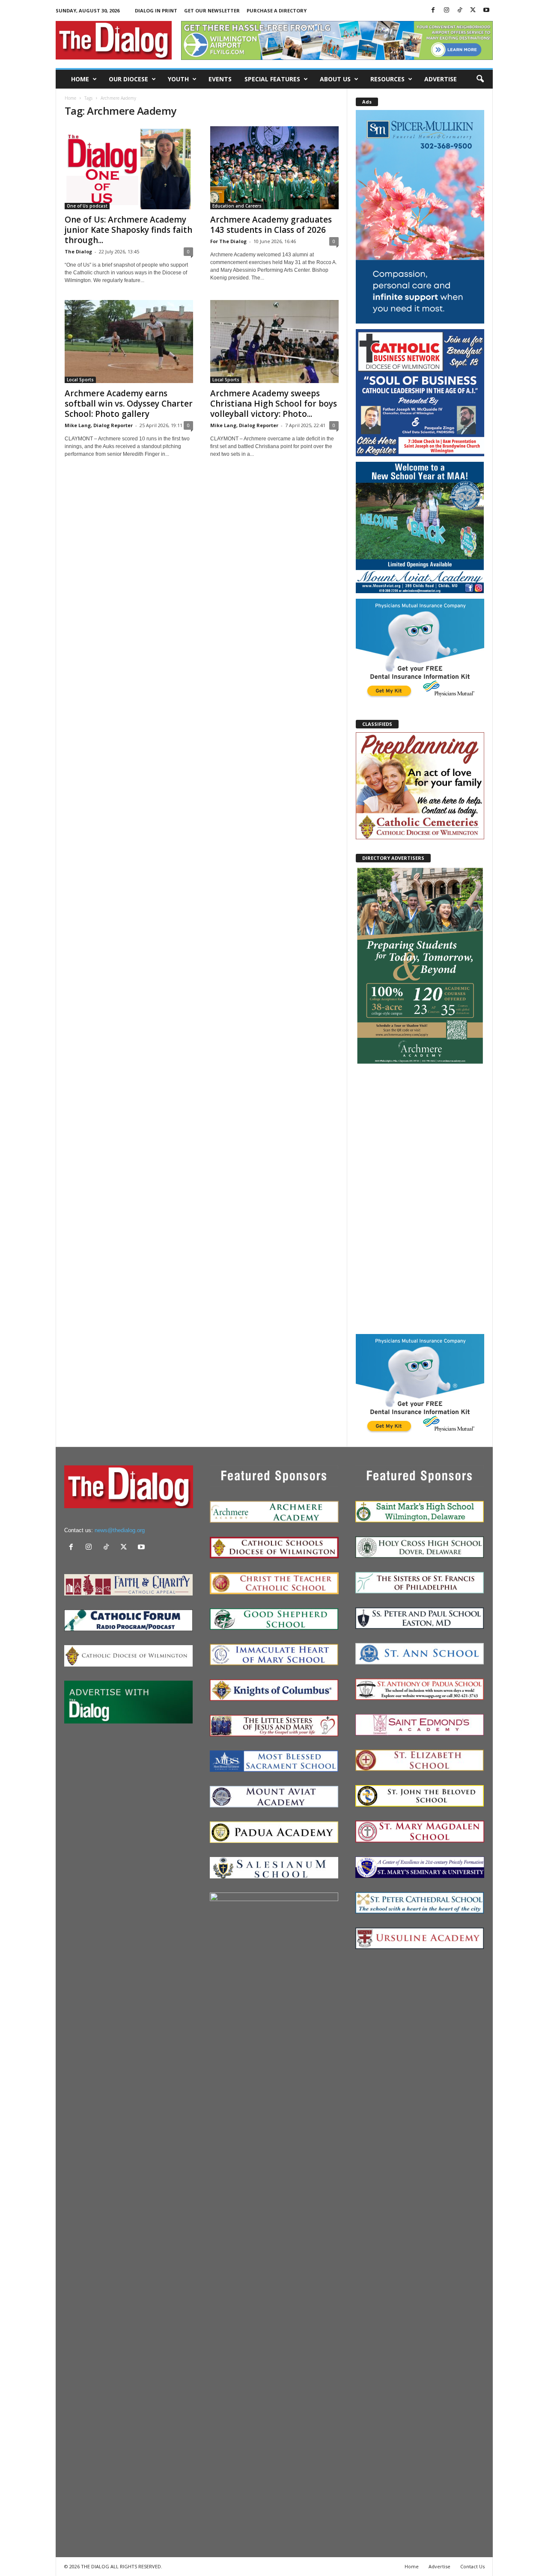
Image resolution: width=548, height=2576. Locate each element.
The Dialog (78, 251)
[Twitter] (473, 10)
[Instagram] (447, 10)
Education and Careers (237, 206)
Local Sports (80, 380)
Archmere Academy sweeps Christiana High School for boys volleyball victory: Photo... (274, 404)
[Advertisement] (420, 1199)
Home (80, 79)
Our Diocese (128, 79)
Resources (387, 79)
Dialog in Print (156, 10)
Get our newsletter (212, 10)
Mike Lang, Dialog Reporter (99, 425)
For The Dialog (228, 241)
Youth (178, 79)
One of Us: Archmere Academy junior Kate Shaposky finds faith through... (128, 230)
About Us (335, 79)
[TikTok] (460, 10)
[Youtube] (486, 10)
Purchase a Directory (277, 10)
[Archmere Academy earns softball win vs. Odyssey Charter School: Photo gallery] (129, 342)
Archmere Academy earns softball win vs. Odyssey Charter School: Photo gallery (129, 404)
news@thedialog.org (120, 1530)
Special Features (272, 79)
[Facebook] (433, 10)
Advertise (441, 79)
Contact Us (472, 2566)
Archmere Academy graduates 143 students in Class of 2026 (271, 225)
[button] (480, 79)
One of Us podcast (87, 206)
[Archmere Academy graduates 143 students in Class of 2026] (274, 168)
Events (220, 79)
